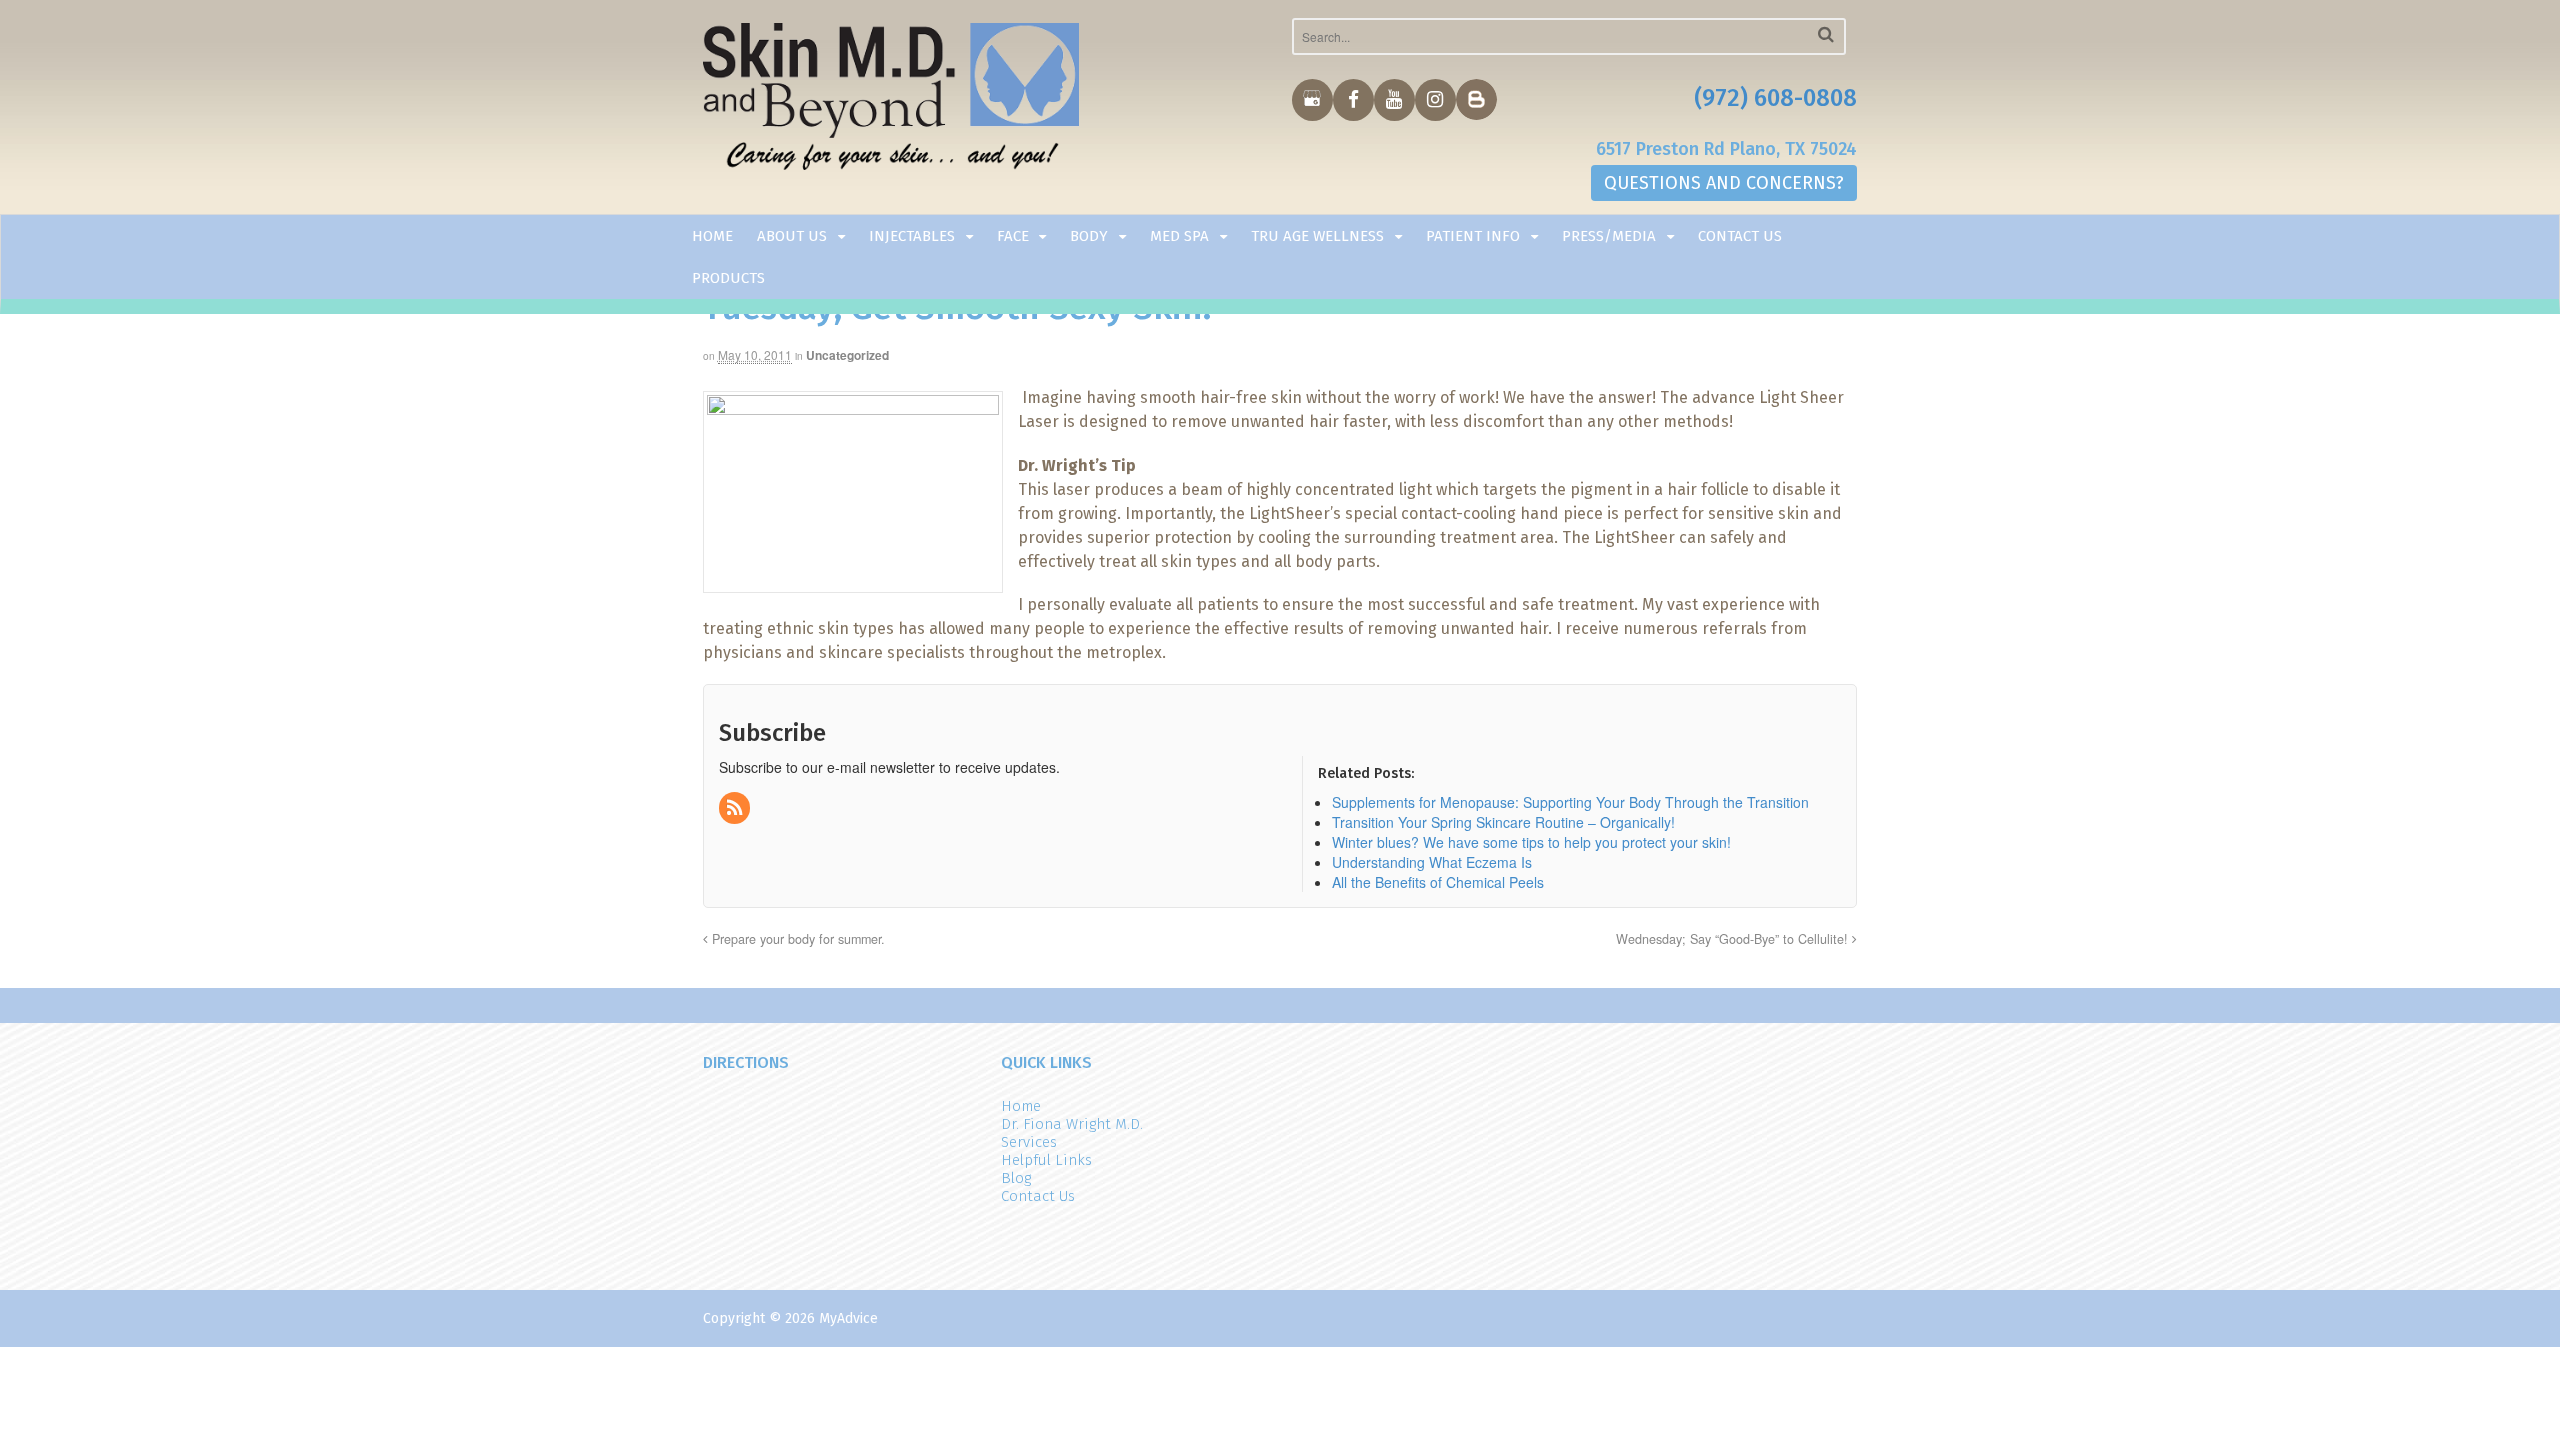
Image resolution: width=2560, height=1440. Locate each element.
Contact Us (1740, 236)
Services (1029, 1142)
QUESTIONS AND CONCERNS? (1724, 183)
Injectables (912, 236)
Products (728, 278)
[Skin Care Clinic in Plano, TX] (891, 101)
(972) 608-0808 (1775, 98)
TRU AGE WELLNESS (1317, 236)
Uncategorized (847, 355)
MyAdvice (848, 1318)
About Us (792, 236)
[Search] (1826, 34)
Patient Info (1473, 236)
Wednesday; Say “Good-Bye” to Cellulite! (1734, 939)
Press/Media (1609, 236)
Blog (1016, 1178)
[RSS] (736, 808)
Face (1013, 236)
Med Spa (1179, 236)
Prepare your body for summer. (796, 939)
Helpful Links (1046, 1160)
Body (1089, 236)
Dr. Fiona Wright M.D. (1072, 1124)
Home (712, 236)
